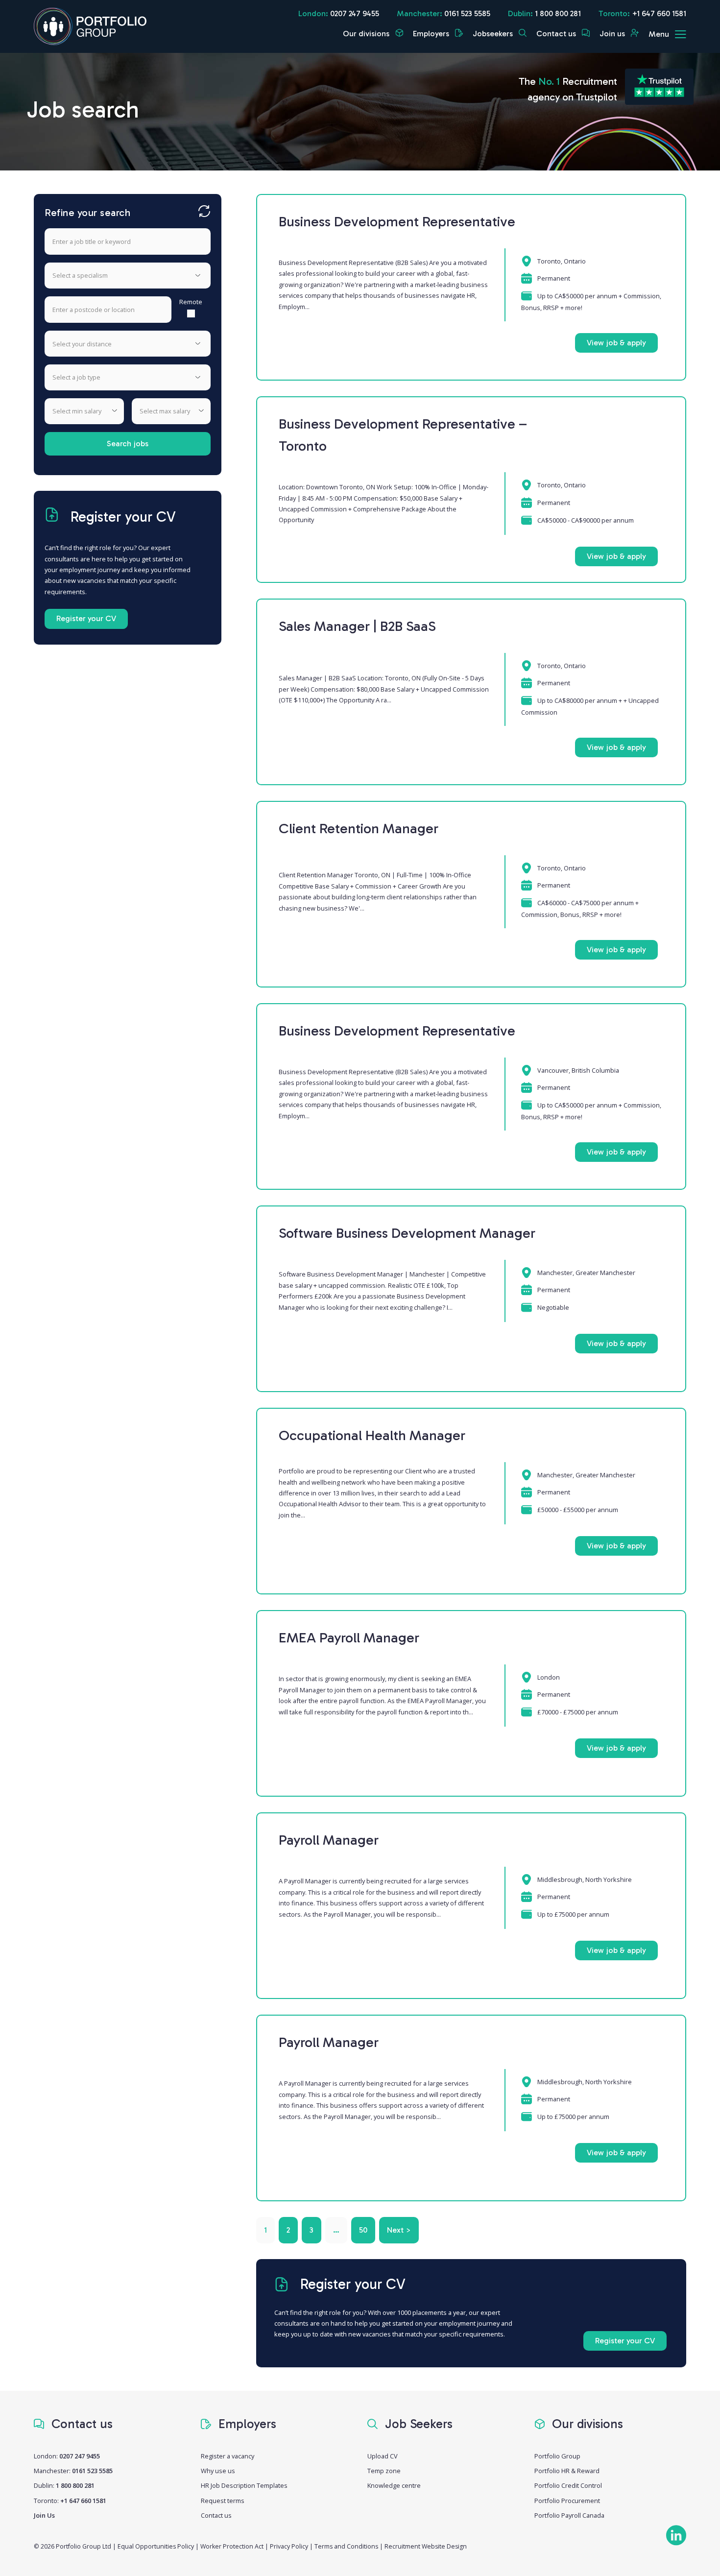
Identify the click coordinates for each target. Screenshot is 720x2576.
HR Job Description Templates (244, 2485)
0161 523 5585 (467, 13)
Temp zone (384, 2471)
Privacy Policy (289, 2546)
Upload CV (383, 2456)
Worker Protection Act (232, 2546)
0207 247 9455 (355, 13)
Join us (613, 34)
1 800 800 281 (558, 13)
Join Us (44, 2515)
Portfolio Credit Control (568, 2485)
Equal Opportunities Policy (156, 2546)
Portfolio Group (557, 2456)
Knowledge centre (394, 2485)
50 (363, 2230)
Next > (399, 2230)
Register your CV (86, 618)
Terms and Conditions (346, 2546)
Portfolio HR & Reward (567, 2471)
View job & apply (616, 343)
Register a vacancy (228, 2456)
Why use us (218, 2471)
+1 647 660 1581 (659, 13)
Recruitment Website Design (426, 2546)
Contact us (557, 34)
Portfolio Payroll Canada (569, 2515)
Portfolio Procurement (567, 2501)
